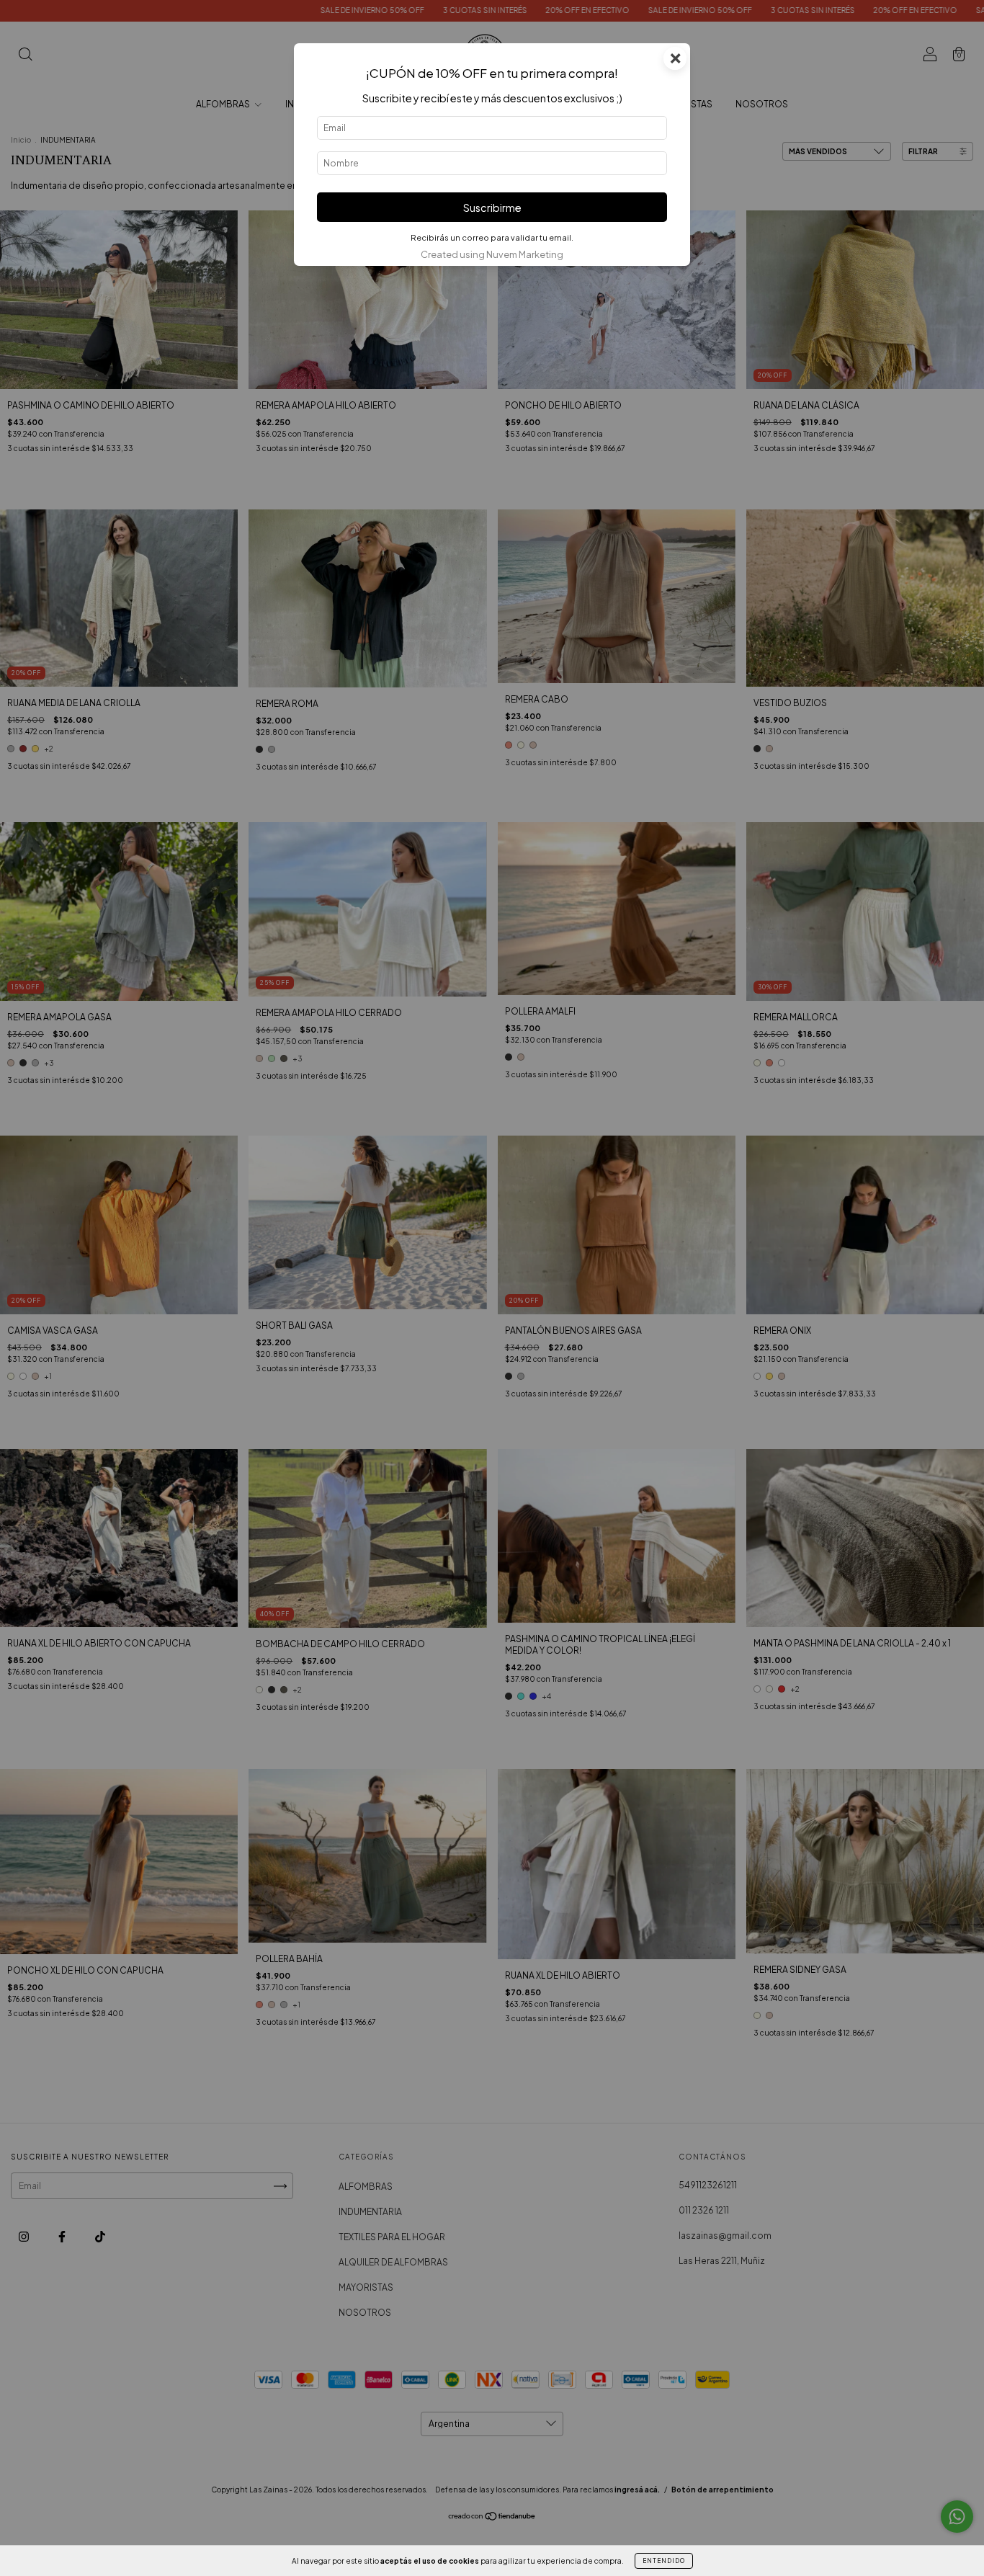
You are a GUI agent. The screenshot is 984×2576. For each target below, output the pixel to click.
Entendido (664, 2561)
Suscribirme (492, 208)
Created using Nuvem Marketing (492, 254)
